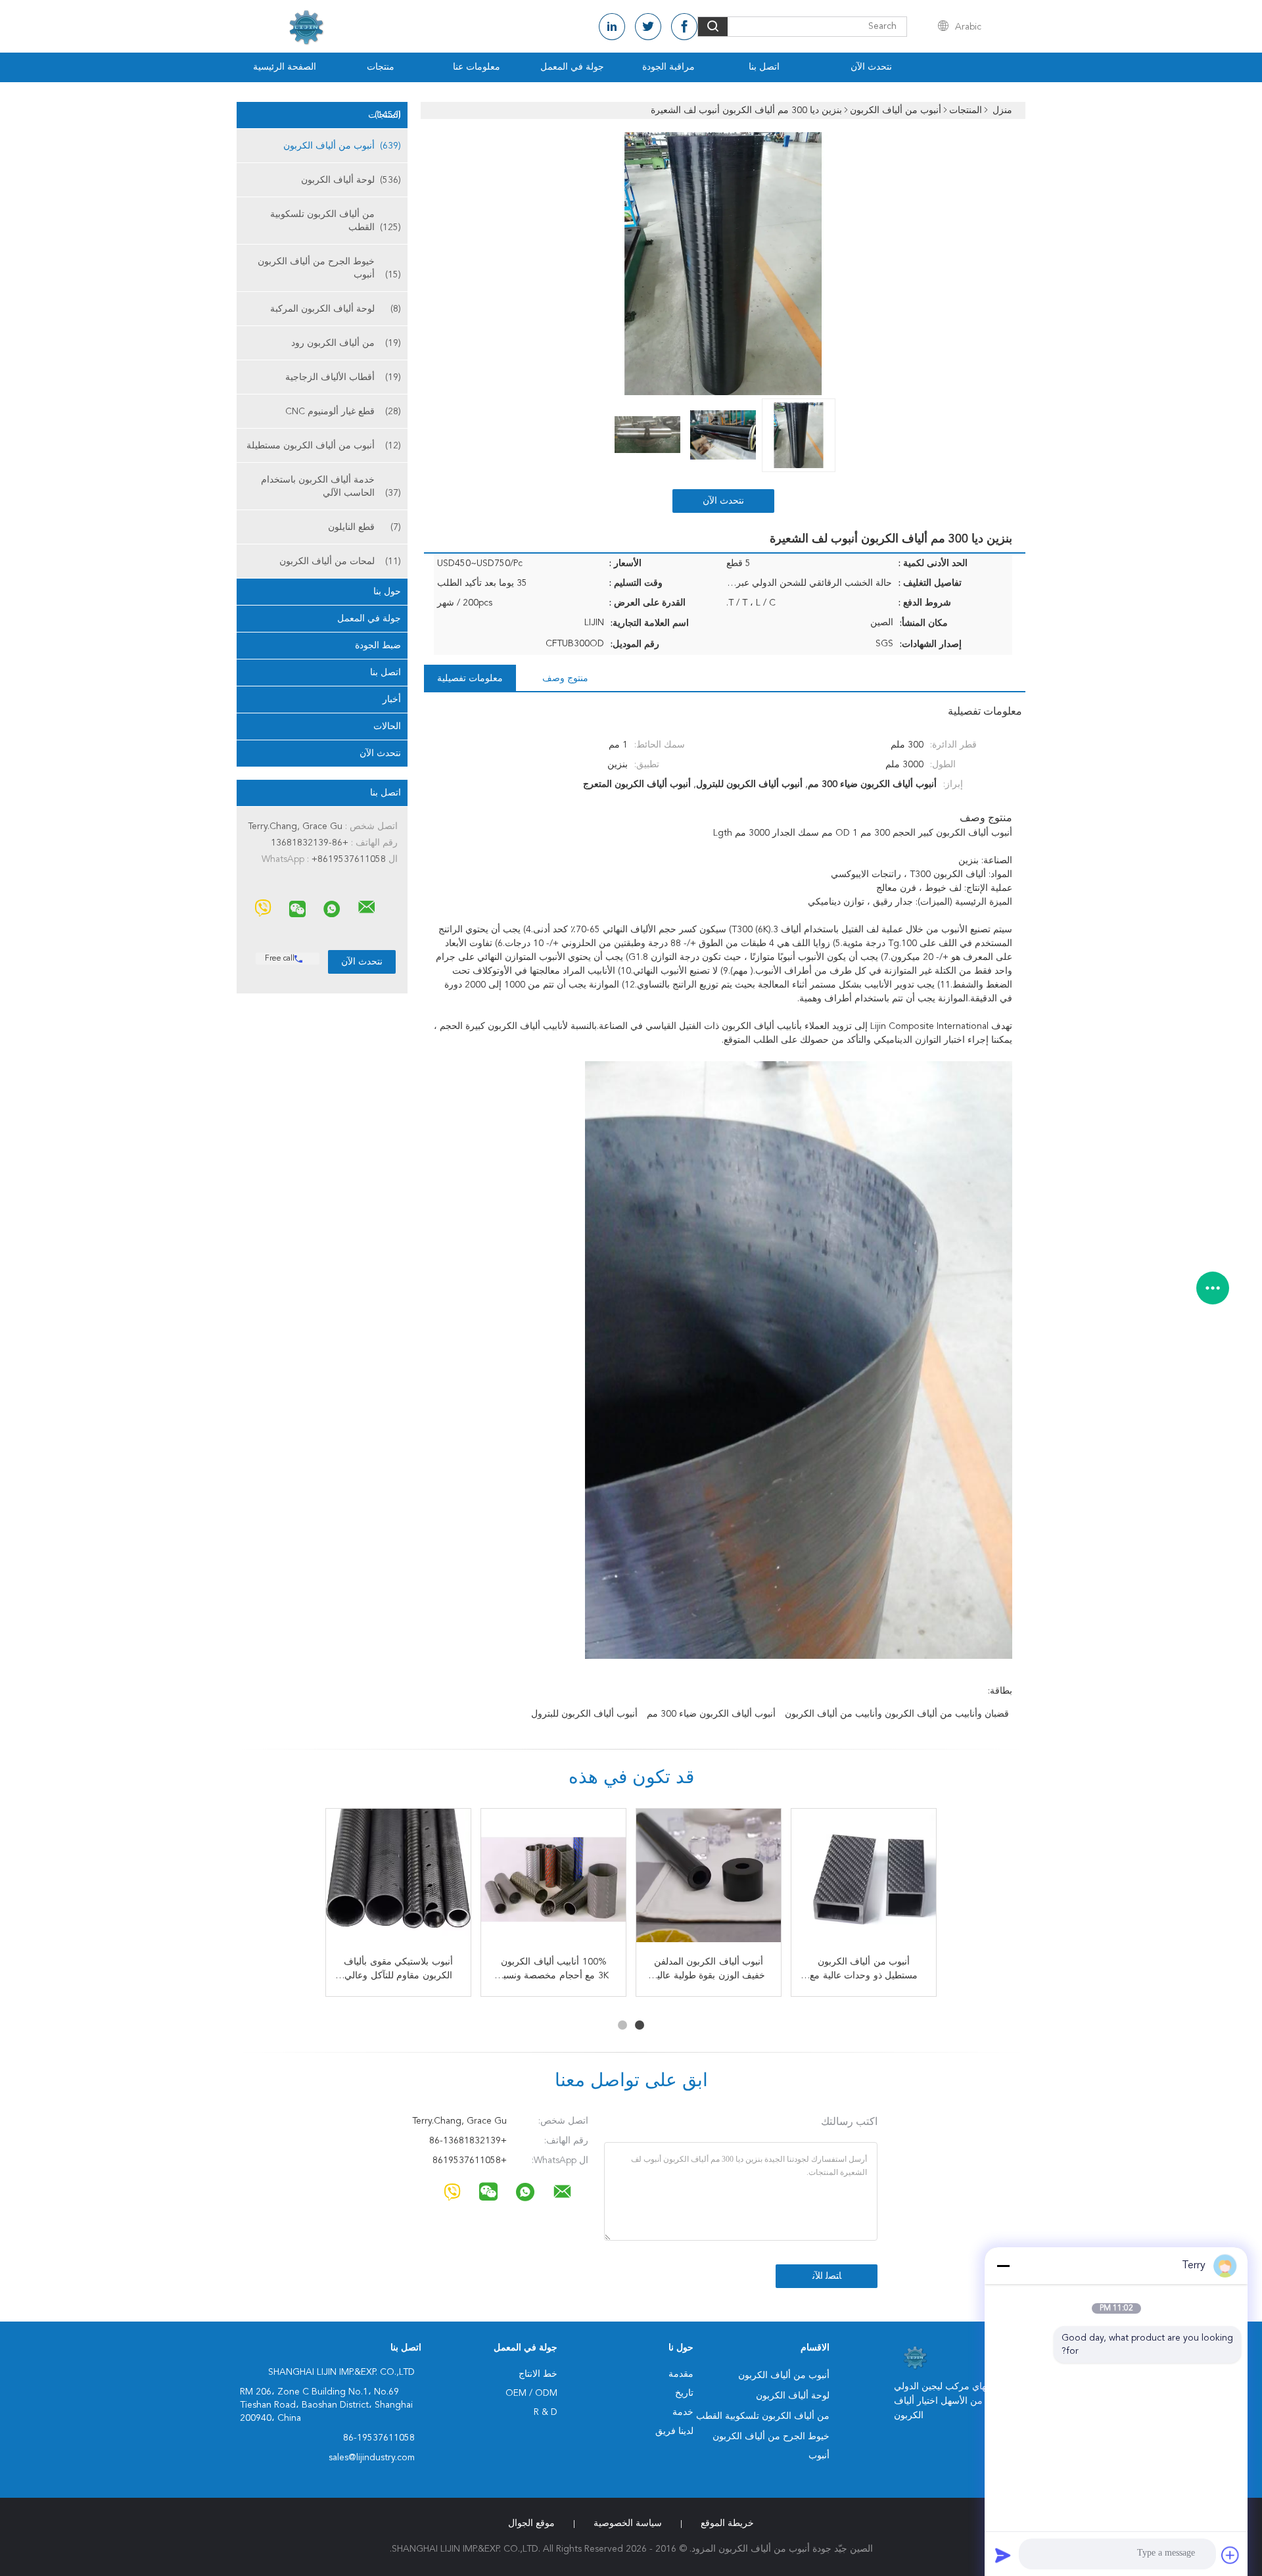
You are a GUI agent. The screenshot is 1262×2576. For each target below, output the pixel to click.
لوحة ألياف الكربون (351, 180)
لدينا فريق (674, 2431)
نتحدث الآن (871, 67)
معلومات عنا (477, 67)
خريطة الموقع (727, 2523)
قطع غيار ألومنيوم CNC (343, 412)
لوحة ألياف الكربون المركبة (336, 309)
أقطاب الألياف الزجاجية (343, 377)
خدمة (683, 2412)
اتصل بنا (764, 67)
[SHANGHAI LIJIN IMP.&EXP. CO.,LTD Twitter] (648, 27)
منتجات (381, 67)
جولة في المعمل (572, 67)
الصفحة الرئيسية (285, 67)
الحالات (387, 727)
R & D (546, 2412)
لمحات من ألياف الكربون (340, 561)
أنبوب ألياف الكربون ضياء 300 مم (711, 1714)
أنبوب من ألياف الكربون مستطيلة (324, 446)
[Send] (1003, 2555)
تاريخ (684, 2393)
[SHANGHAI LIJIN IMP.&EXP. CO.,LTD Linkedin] (612, 27)
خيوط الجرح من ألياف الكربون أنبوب (329, 268)
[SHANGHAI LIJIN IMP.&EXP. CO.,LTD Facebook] (684, 27)
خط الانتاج (538, 2374)
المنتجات (385, 115)
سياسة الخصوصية (628, 2523)
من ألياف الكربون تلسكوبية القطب (336, 221)
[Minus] (1003, 2266)
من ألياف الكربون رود (346, 343)
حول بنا (387, 592)
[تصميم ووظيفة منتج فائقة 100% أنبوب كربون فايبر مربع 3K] (398, 1881)
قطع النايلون (364, 527)
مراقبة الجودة (668, 67)
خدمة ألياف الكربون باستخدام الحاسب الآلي (331, 487)
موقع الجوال (531, 2523)
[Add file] (1230, 2555)
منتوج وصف (565, 679)
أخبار (392, 700)
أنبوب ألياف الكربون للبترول (584, 1714)
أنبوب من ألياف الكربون (342, 146)
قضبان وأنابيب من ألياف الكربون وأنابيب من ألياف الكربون (897, 1714)
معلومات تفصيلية (470, 679)
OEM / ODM (531, 2393)
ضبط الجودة (378, 646)
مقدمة (681, 2374)
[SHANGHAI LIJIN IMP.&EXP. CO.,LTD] (367, 907)
